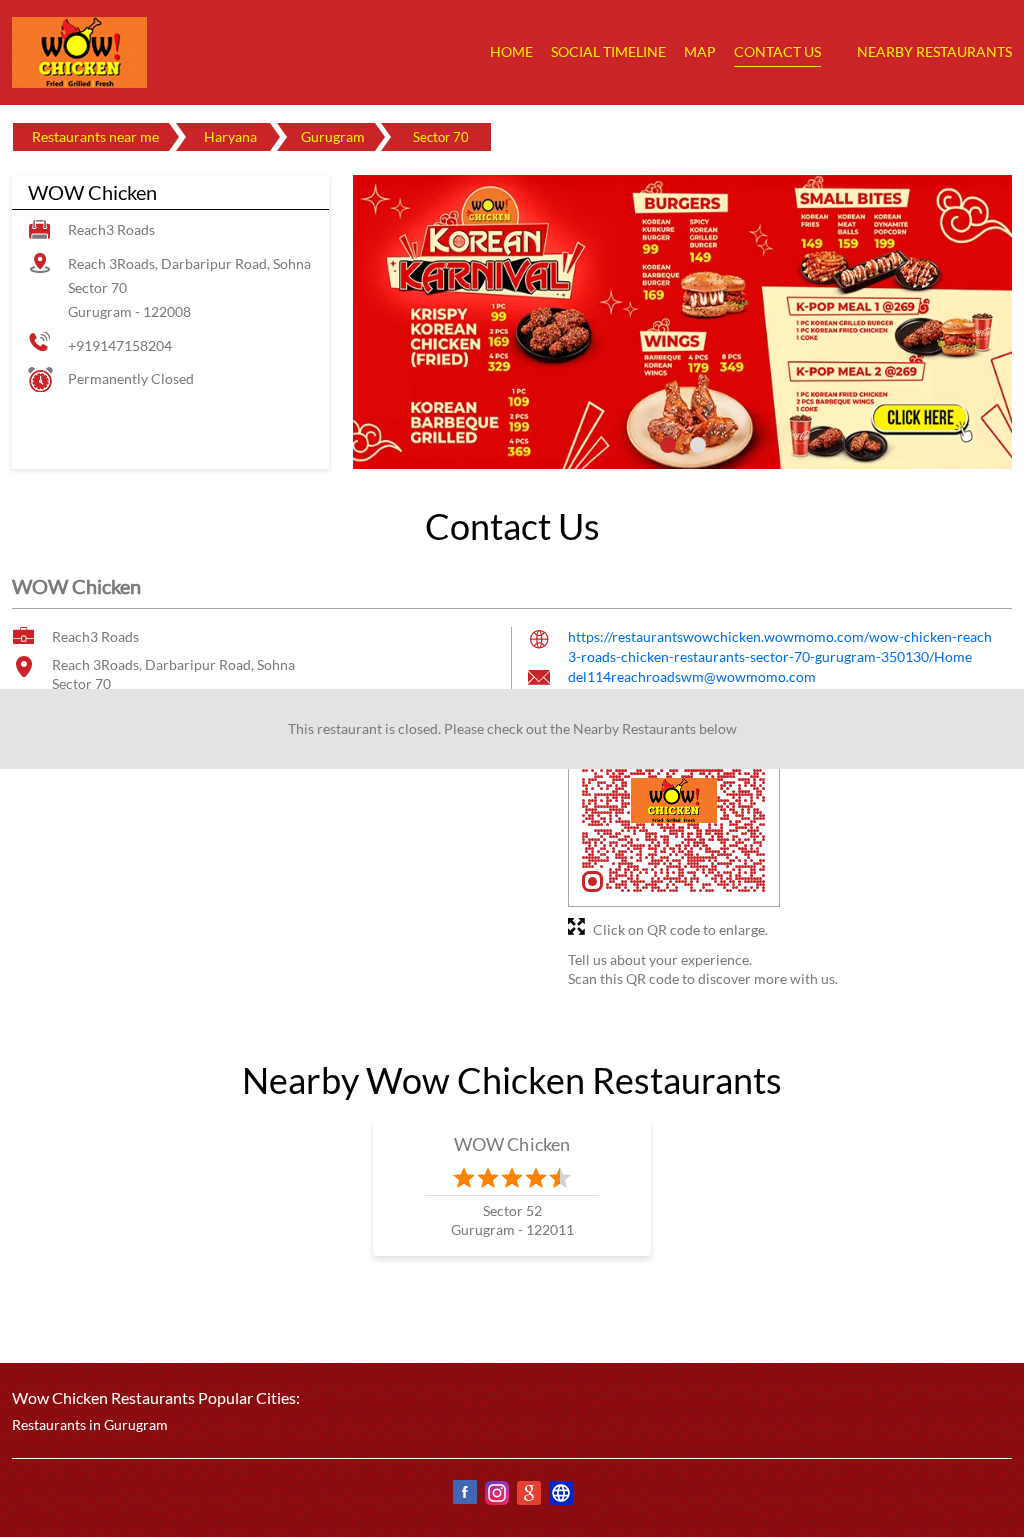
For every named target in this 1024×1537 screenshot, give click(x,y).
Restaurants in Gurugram (90, 1424)
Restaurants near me (95, 136)
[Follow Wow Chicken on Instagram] (496, 1495)
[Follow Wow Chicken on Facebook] (464, 1495)
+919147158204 (120, 345)
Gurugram (333, 136)
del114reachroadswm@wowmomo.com (692, 676)
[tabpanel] (682, 322)
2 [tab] (698, 445)
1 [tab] (668, 445)
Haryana (230, 136)
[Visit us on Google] (528, 1495)
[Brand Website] (560, 1495)
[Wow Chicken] (80, 52)
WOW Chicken (512, 1144)
